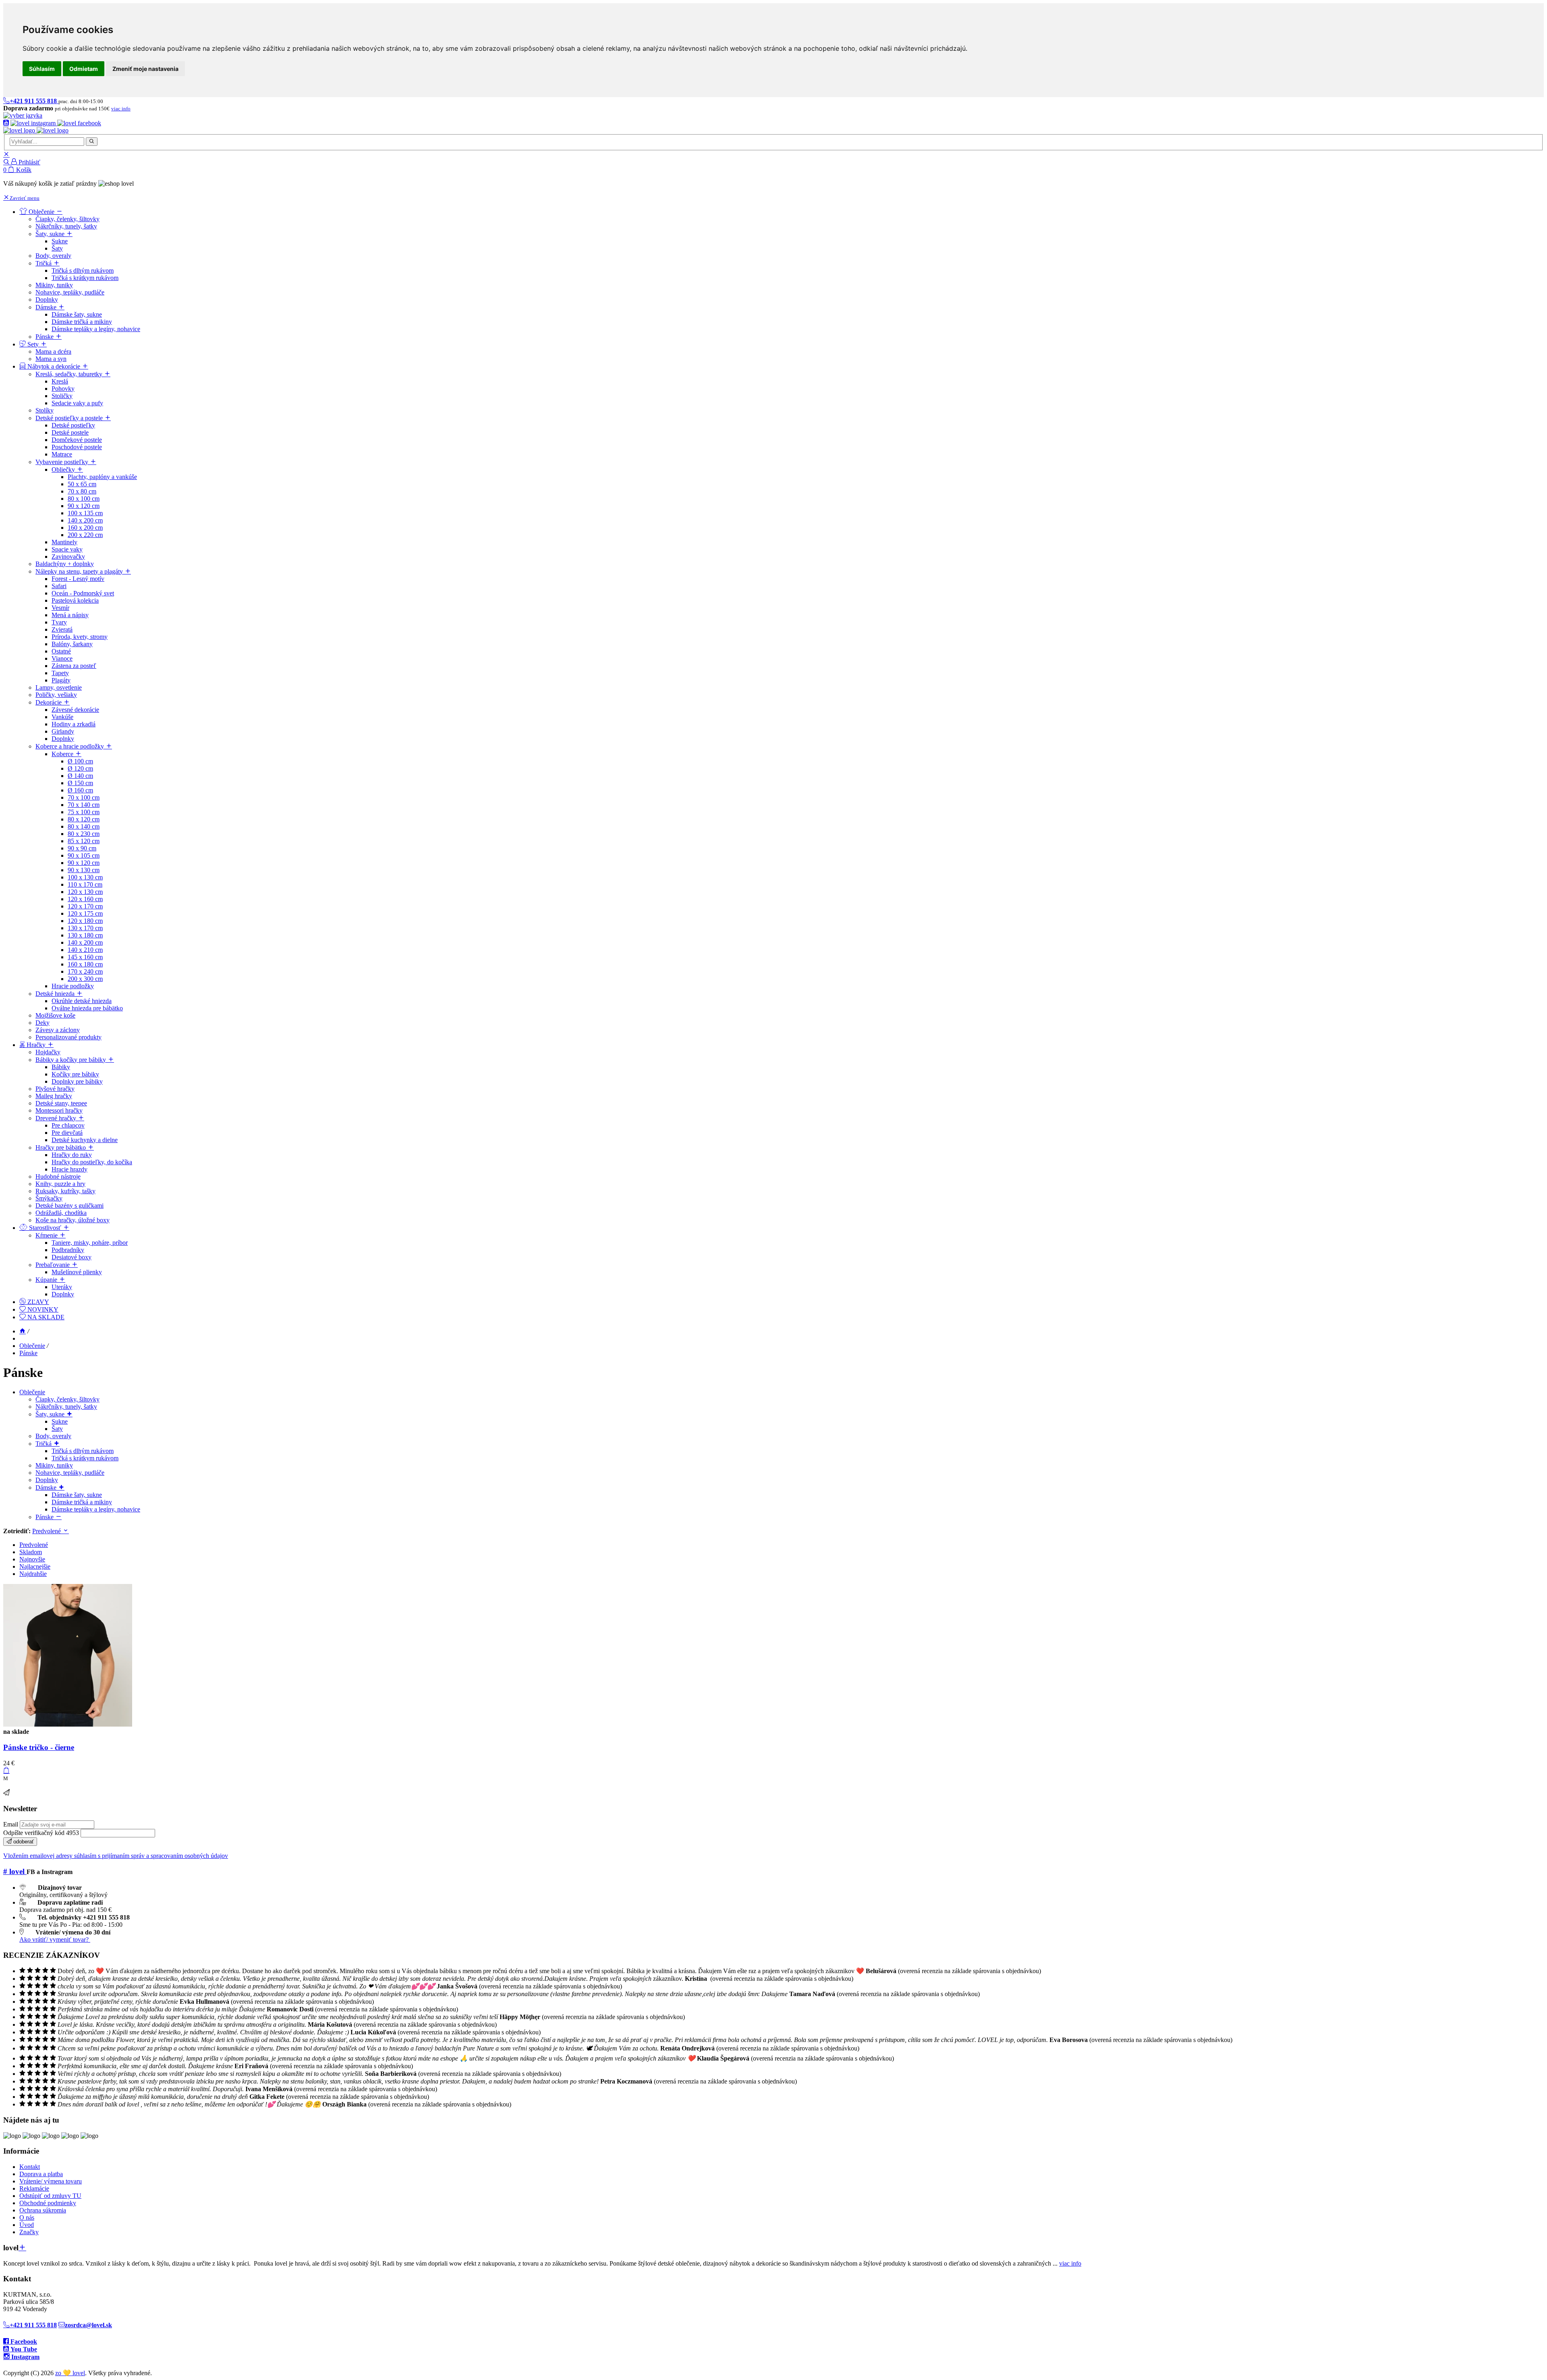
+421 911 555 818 (33, 2325)
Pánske (28, 1353)
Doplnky (47, 1480)
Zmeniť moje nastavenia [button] (145, 69)
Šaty (57, 1429)
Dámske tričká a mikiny (82, 1502)
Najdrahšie (33, 1574)
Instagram (25, 2357)
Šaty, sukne (51, 1414)
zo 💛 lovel (70, 2373)
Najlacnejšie (35, 1566)
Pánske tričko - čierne (39, 1747)
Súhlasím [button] (42, 69)
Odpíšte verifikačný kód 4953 (41, 1833)
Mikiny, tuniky (54, 1465)
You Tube (23, 2349)
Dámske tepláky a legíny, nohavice (96, 1509)
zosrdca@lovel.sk (88, 2325)
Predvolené (47, 1531)
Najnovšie (32, 1559)
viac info (1070, 2263)
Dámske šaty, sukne (77, 1495)
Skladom (31, 1552)
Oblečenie (32, 1346)
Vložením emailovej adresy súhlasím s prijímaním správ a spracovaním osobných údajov (116, 1856)
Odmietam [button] (84, 69)
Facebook (23, 2342)
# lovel (15, 1871)
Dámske (47, 1487)
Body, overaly (53, 1436)
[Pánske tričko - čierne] (68, 1724)
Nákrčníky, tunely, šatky (66, 1407)
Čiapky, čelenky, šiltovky (67, 1399)
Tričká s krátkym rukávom (85, 1458)
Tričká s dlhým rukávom (83, 1451)
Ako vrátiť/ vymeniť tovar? (55, 1939)
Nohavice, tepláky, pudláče (70, 1473)
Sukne (60, 1421)
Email (11, 1824)
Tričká (44, 1444)
